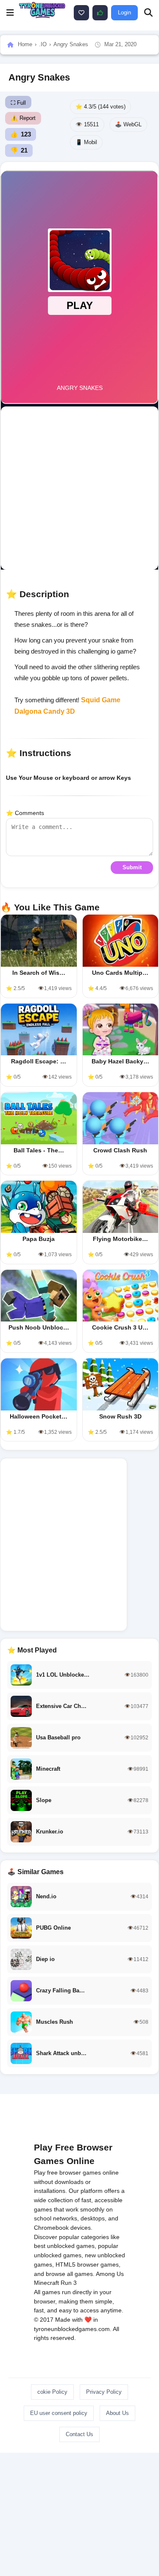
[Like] (81, 13)
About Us (117, 2413)
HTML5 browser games (87, 2264)
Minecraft (46, 2283)
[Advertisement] (79, 488)
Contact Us (79, 2434)
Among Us (110, 2274)
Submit (132, 867)
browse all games (69, 2274)
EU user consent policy (59, 2413)
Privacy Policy (104, 2392)
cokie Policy (52, 2392)
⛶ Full (18, 103)
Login (124, 13)
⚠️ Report (23, 118)
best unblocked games (64, 2246)
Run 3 (69, 2283)
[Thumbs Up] (100, 13)
